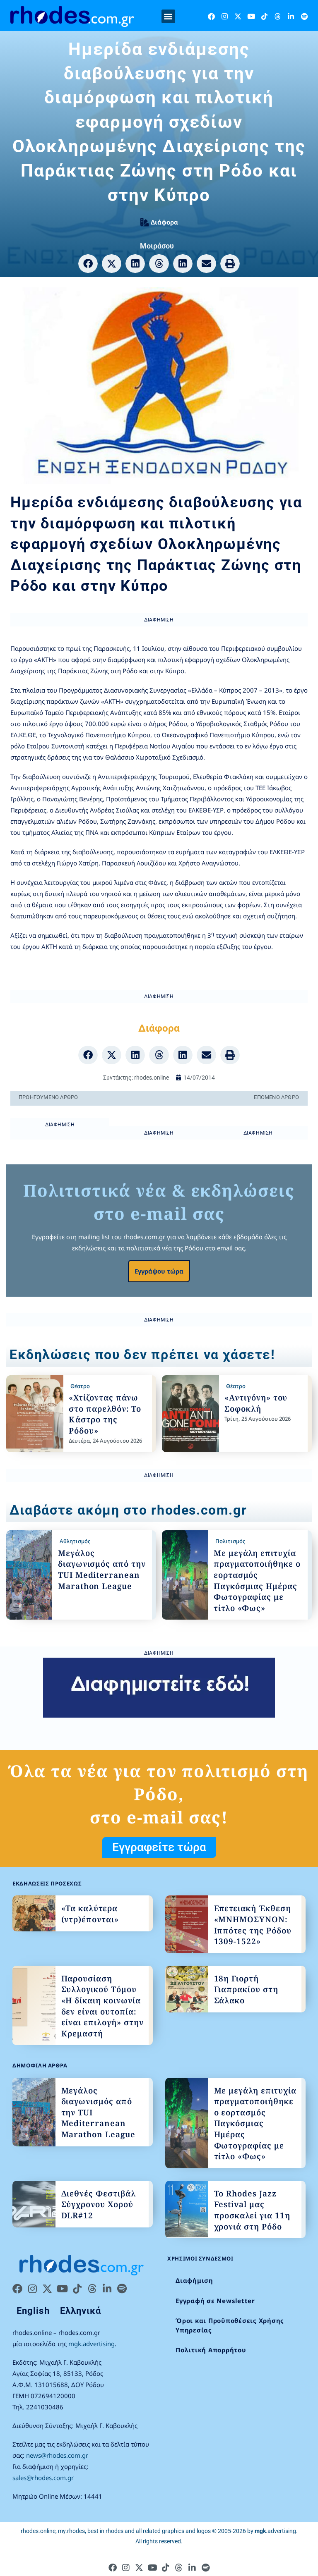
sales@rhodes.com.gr (43, 2478)
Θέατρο (80, 1386)
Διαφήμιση (194, 2280)
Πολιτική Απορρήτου (211, 2350)
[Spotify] (304, 16)
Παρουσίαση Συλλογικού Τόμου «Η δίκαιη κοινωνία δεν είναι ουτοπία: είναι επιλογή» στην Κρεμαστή (102, 2006)
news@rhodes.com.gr (57, 2455)
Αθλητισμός (75, 1541)
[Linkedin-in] (291, 16)
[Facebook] (211, 16)
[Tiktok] (264, 16)
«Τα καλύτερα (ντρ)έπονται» (90, 1914)
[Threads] (278, 16)
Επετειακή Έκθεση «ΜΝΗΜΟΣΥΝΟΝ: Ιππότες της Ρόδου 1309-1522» (253, 1925)
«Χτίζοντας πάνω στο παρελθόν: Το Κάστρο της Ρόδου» (105, 1414)
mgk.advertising (92, 2344)
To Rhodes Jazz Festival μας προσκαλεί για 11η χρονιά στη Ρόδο (252, 2210)
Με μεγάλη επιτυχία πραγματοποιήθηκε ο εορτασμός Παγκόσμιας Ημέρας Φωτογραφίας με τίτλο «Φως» (257, 1581)
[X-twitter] (238, 16)
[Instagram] (225, 16)
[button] (168, 16)
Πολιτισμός (230, 1541)
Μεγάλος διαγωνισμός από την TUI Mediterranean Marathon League (102, 1570)
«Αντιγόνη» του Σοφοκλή (256, 1403)
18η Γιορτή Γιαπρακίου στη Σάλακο (246, 1989)
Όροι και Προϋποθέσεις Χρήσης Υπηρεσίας (230, 2325)
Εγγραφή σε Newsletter (215, 2301)
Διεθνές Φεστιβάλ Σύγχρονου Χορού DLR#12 (99, 2204)
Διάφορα (164, 222)
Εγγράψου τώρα (159, 1271)
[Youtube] (251, 16)
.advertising (275, 2531)
